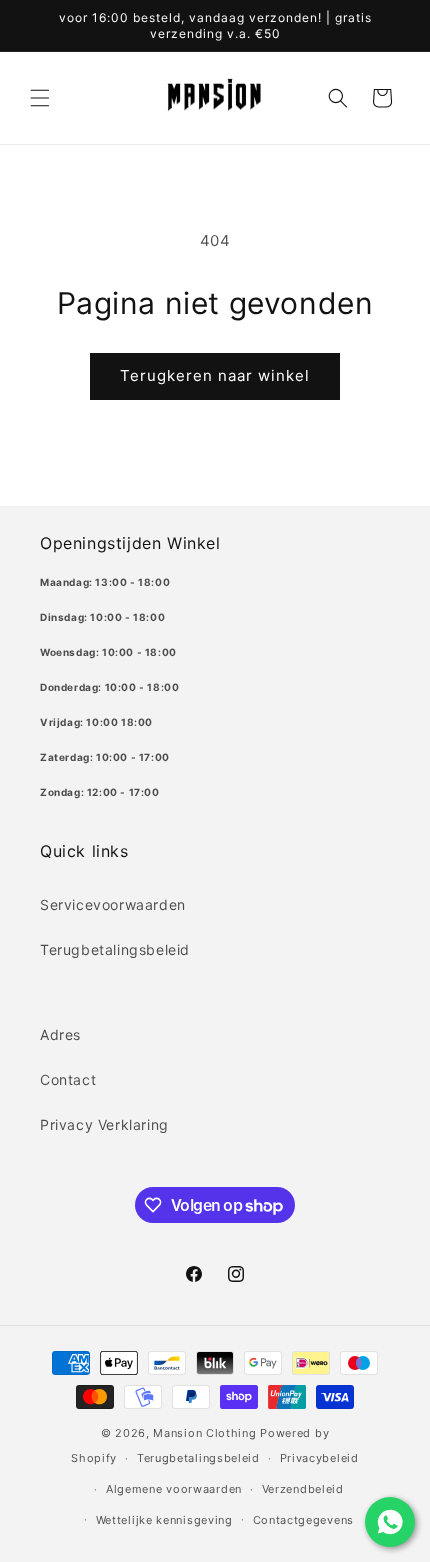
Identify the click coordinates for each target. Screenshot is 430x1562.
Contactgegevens (304, 1520)
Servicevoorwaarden (113, 904)
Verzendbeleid (303, 1489)
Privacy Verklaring (104, 1124)
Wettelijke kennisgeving (164, 1520)
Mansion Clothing (204, 1433)
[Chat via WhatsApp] (390, 1522)
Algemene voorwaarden (174, 1489)
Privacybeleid (319, 1458)
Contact (68, 1079)
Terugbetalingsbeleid (115, 949)
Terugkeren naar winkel (215, 375)
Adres (60, 1034)
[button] (40, 98)
